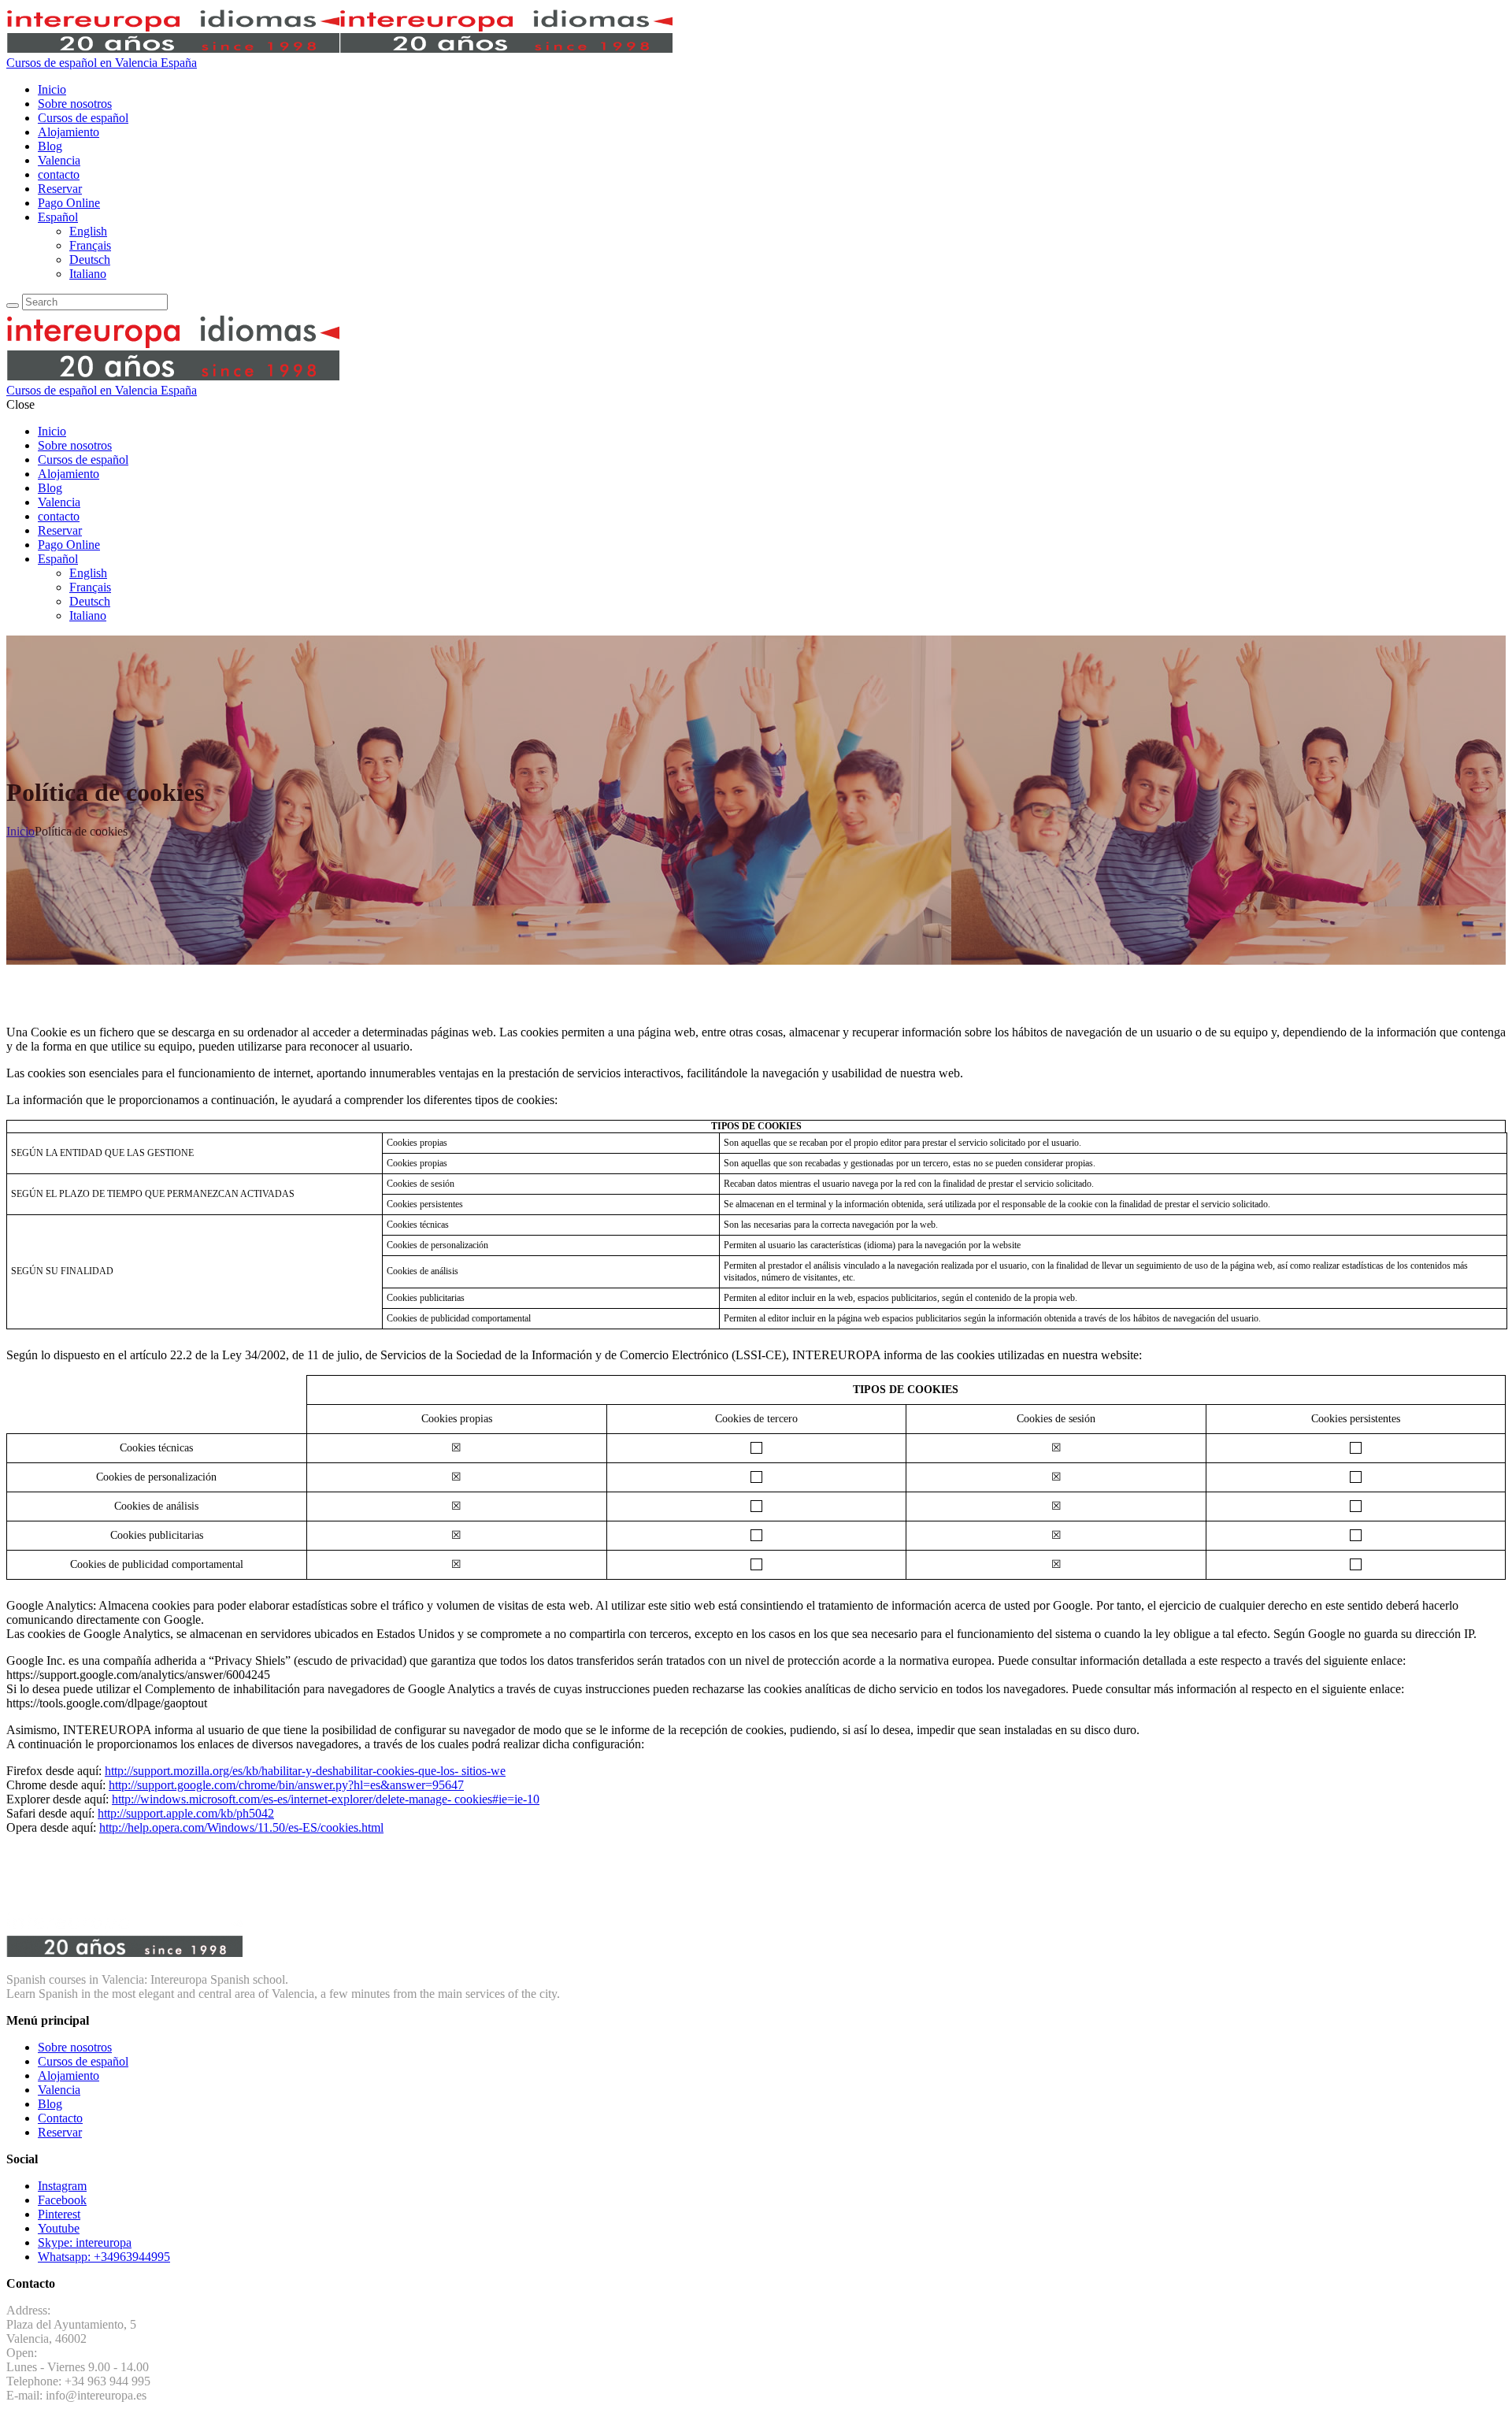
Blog (50, 2104)
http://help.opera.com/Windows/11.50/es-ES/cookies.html (241, 1827)
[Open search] (13, 306)
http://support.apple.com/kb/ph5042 (186, 1813)
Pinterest (59, 2214)
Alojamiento (69, 2075)
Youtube (59, 2228)
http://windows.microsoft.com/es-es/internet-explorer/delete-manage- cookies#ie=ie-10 (326, 1799)
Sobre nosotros (75, 2047)
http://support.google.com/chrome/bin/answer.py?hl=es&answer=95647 (286, 1785)
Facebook (62, 2200)
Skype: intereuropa (85, 2242)
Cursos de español (83, 2061)
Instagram (62, 2186)
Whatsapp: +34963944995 (104, 2257)
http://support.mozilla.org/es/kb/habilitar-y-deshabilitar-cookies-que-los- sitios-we (305, 1771)
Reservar (60, 2132)
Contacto (60, 2118)
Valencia (59, 2090)
